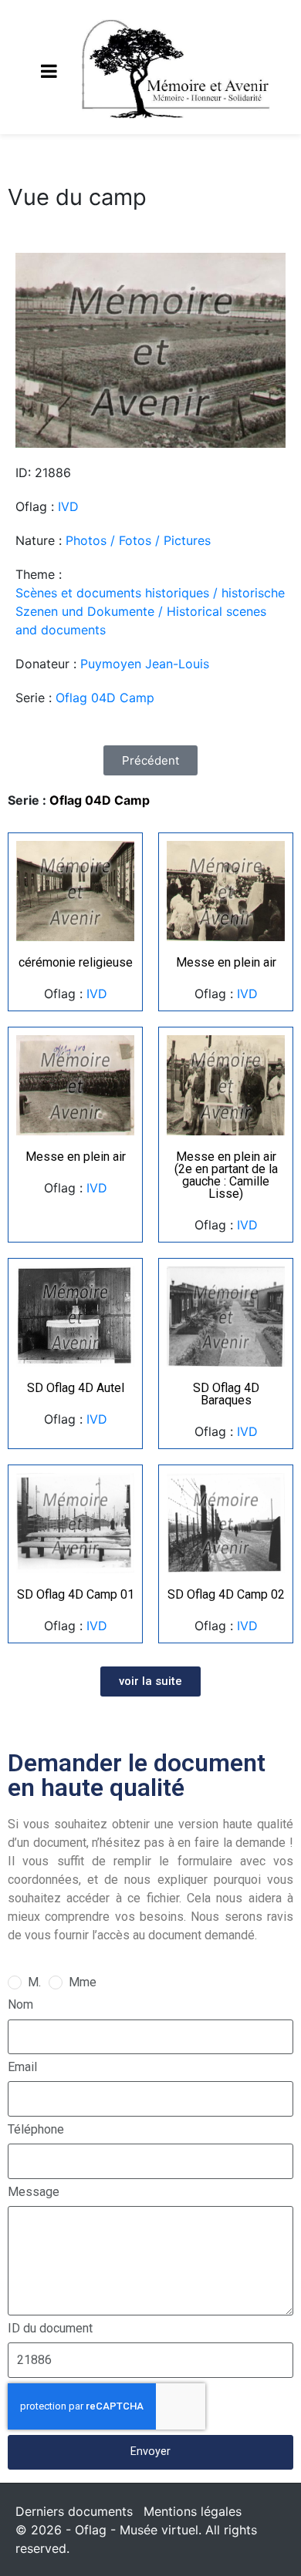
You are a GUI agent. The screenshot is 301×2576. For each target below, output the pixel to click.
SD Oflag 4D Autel (76, 1388)
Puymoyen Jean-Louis (145, 664)
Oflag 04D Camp (105, 698)
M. (34, 1982)
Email (22, 2067)
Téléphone (36, 2129)
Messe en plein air (226, 962)
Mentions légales (193, 2511)
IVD (68, 506)
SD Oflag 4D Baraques (226, 1394)
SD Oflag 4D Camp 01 (76, 1594)
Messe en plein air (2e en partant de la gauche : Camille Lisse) (226, 1175)
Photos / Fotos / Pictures (138, 540)
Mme (83, 1982)
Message (34, 2192)
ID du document (50, 2328)
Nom (20, 2004)
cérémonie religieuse (76, 962)
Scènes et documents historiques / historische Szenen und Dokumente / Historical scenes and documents (150, 611)
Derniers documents (74, 2511)
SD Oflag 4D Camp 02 (226, 1594)
